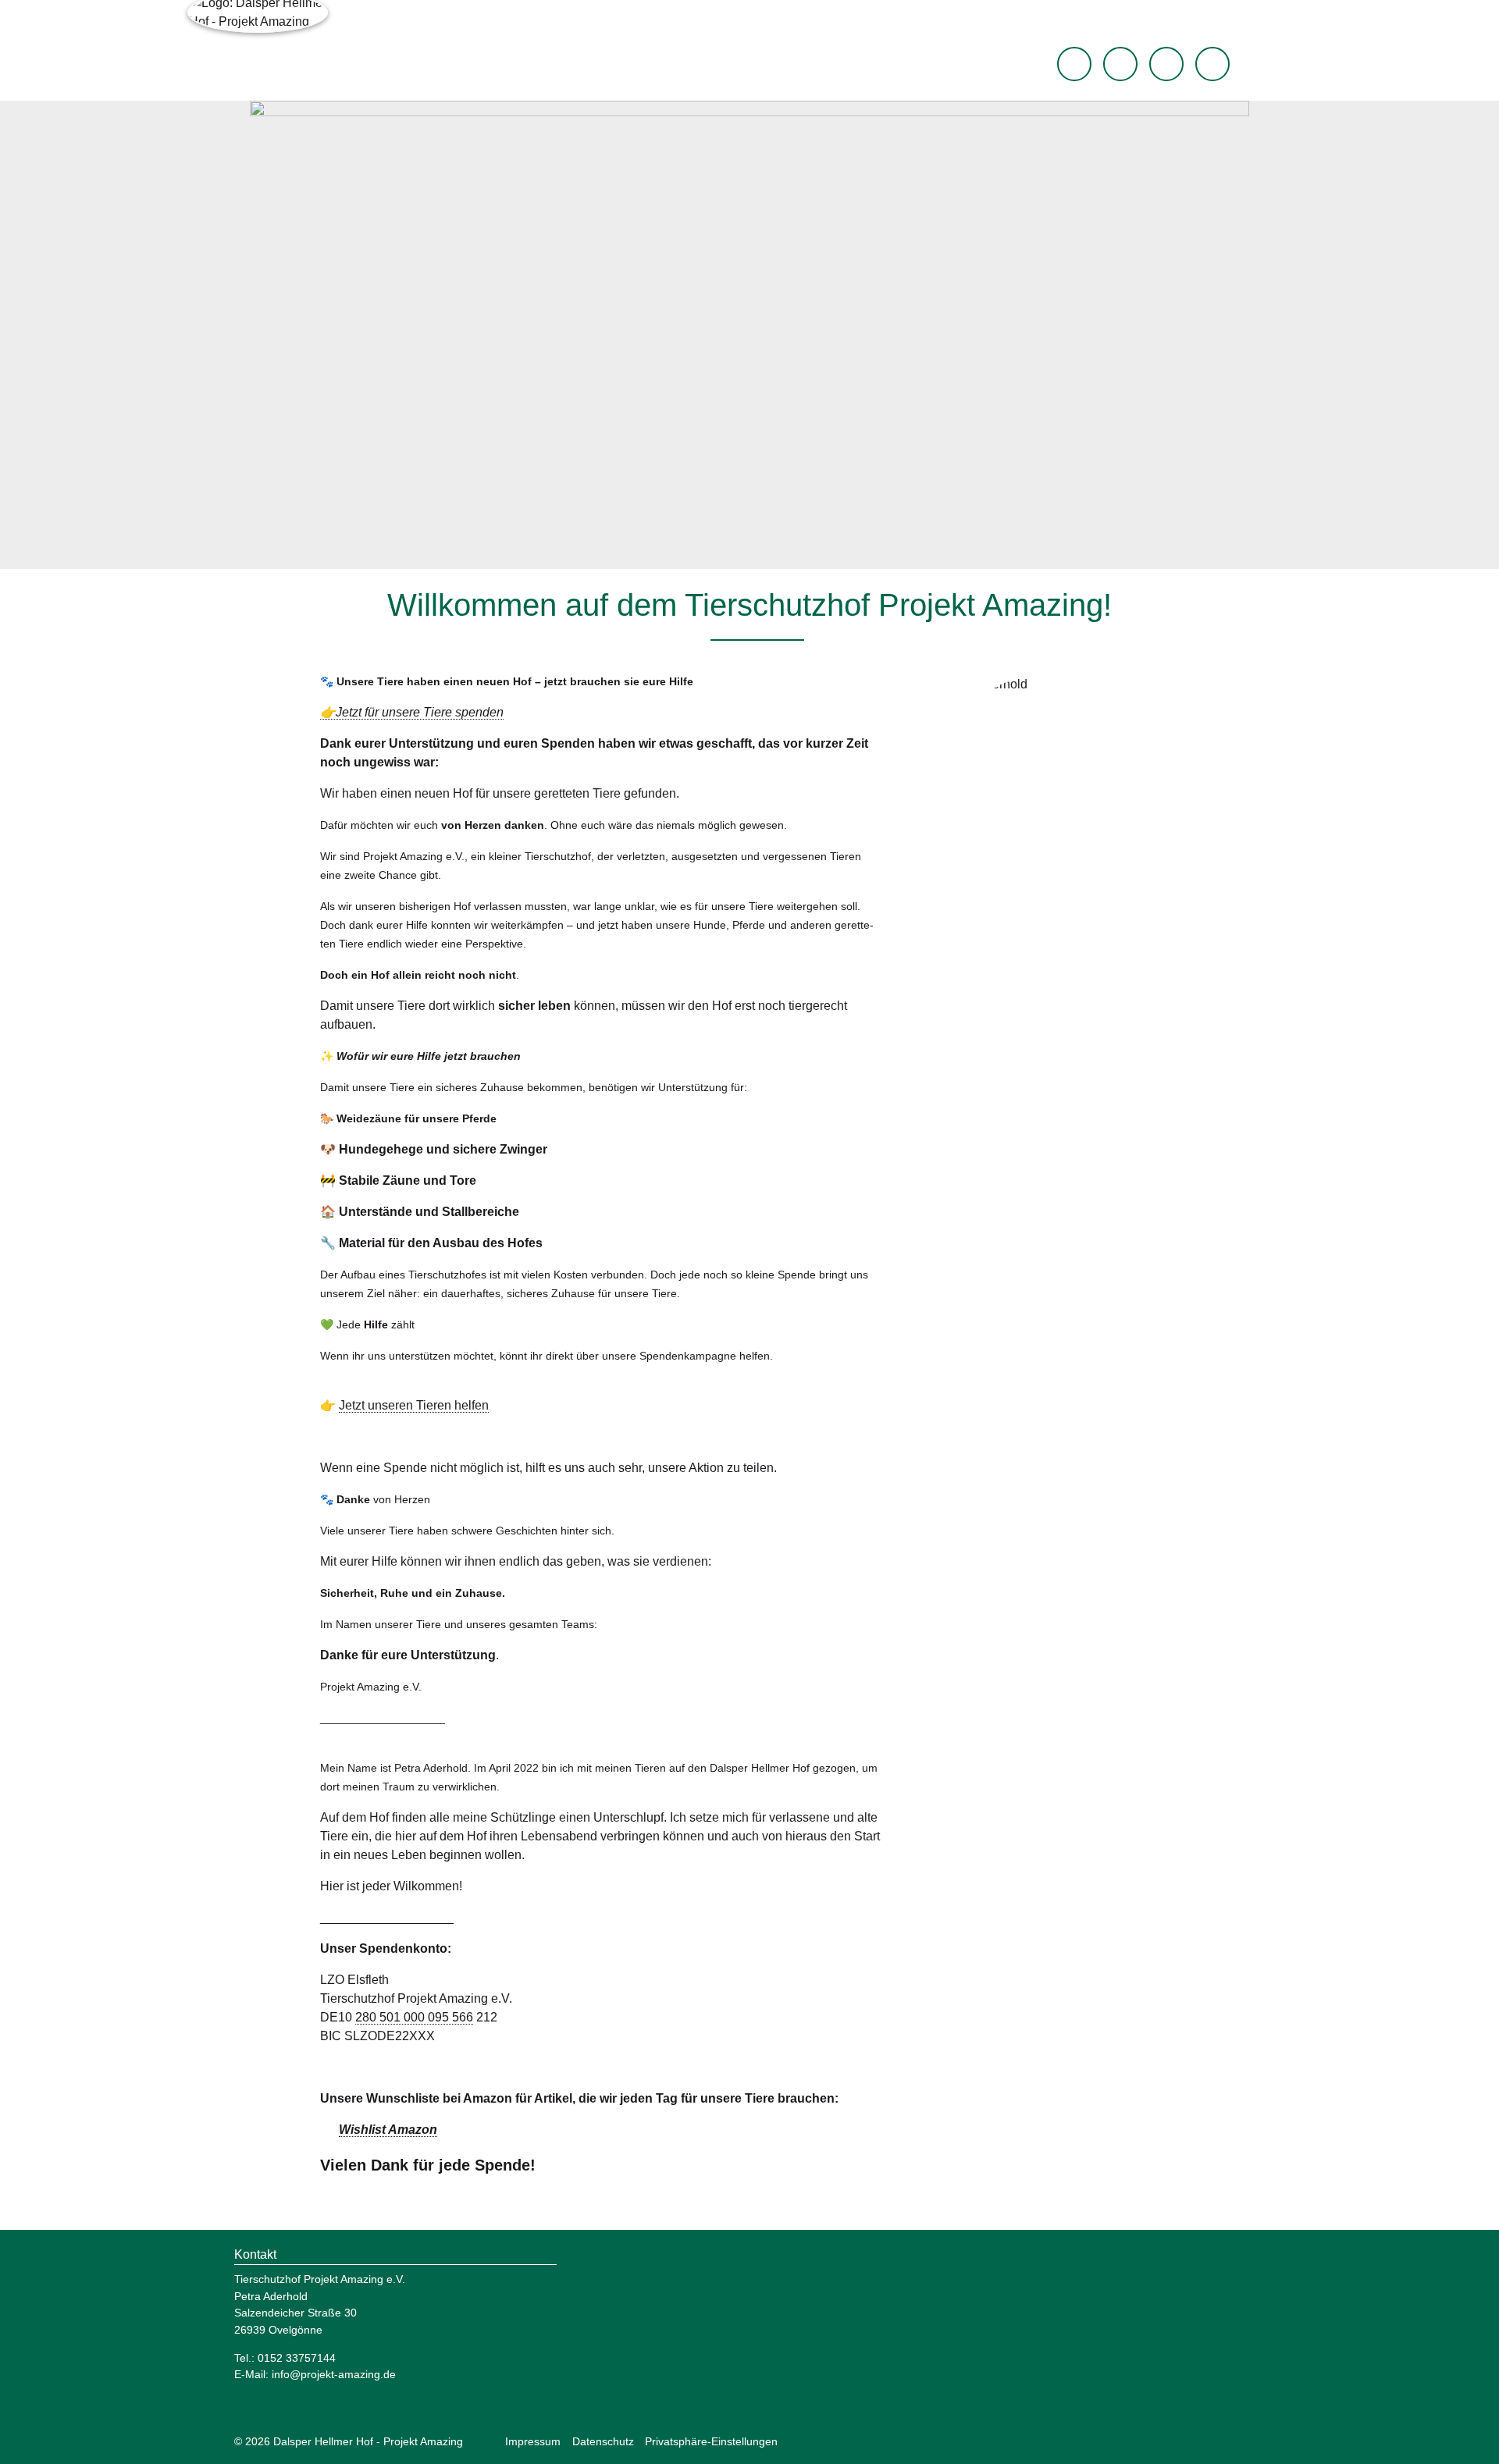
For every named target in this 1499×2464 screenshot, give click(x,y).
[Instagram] (1166, 64)
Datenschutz (603, 2441)
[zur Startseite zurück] (1074, 64)
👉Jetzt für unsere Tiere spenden (412, 712)
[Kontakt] (1212, 64)
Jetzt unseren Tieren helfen (414, 1405)
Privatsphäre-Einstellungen (711, 2441)
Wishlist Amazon (388, 2130)
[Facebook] (1120, 64)
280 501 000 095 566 (414, 2017)
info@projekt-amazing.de (334, 2374)
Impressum (533, 2441)
